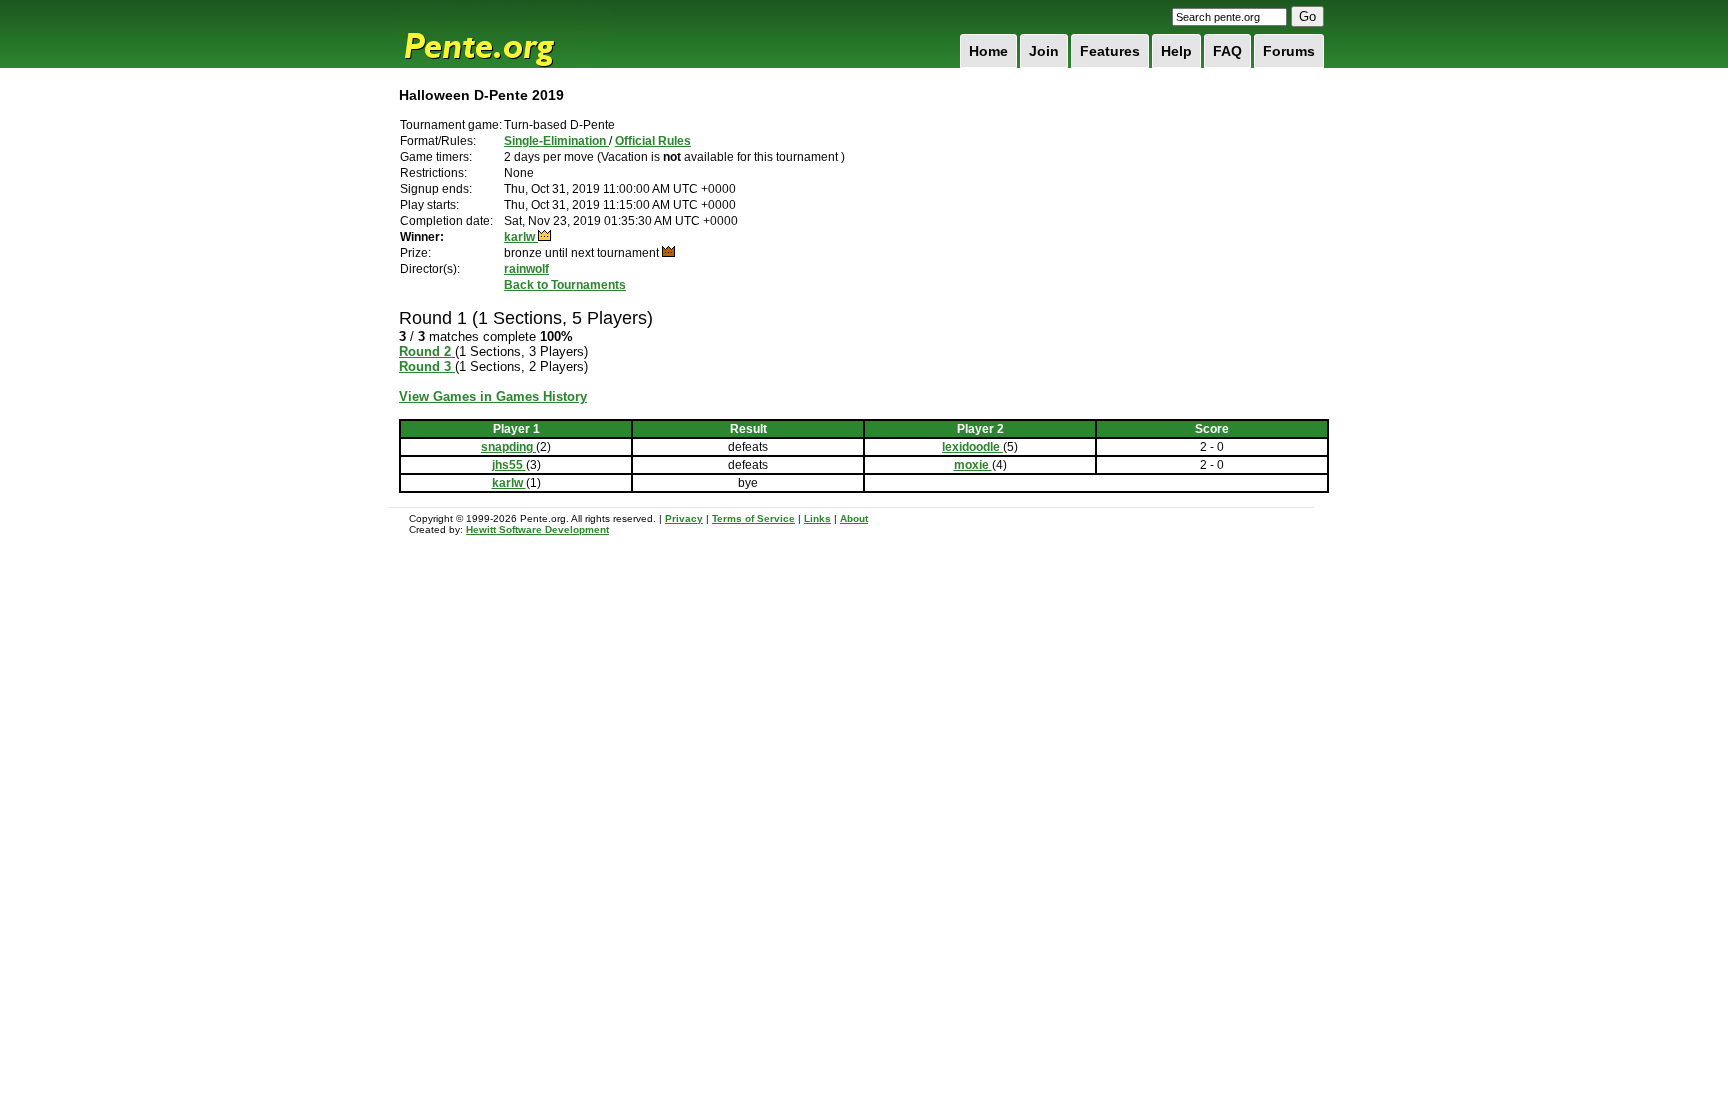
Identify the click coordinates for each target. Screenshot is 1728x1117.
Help (1176, 51)
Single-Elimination (556, 141)
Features (1110, 51)
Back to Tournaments (565, 285)
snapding (508, 447)
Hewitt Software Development (537, 529)
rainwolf (526, 269)
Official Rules (653, 141)
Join (1044, 51)
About (854, 518)
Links (817, 518)
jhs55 (509, 465)
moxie (973, 465)
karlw (521, 237)
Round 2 (427, 351)
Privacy (684, 518)
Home (988, 51)
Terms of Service (753, 518)
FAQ (1227, 51)
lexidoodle (972, 447)
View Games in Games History (493, 396)
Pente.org (505, 34)
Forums (1289, 51)
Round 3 (427, 366)
